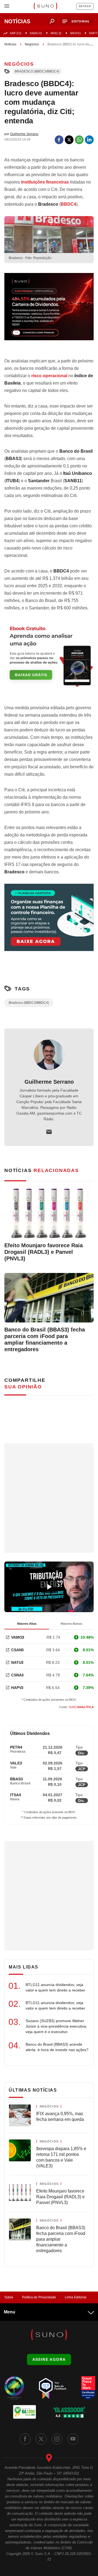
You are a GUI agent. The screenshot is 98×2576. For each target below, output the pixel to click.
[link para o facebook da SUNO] (25, 2439)
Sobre (9, 2297)
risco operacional (49, 376)
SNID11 (75, 33)
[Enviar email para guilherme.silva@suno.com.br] (49, 1132)
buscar (52, 21)
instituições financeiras (45, 182)
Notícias (10, 44)
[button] (76, 21)
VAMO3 (18, 1637)
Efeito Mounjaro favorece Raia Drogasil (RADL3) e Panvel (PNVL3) (44, 1252)
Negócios (32, 44)
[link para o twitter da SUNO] (41, 2439)
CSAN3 (17, 1650)
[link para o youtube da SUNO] (73, 2439)
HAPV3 (17, 1688)
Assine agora (49, 2359)
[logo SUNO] (45, 7)
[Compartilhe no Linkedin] (89, 140)
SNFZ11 (16, 33)
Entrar (85, 6)
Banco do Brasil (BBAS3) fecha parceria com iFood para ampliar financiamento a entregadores (45, 1339)
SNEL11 (56, 33)
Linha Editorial (76, 2297)
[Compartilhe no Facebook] (59, 140)
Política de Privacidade (39, 2297)
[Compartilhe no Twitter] (69, 140)
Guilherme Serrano (49, 1082)
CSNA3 (17, 1675)
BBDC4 (68, 204)
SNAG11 (36, 33)
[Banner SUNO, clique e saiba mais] (49, 311)
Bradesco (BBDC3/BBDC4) (37, 71)
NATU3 (17, 1662)
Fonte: (76, 1707)
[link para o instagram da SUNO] (57, 2439)
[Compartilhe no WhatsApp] (79, 140)
